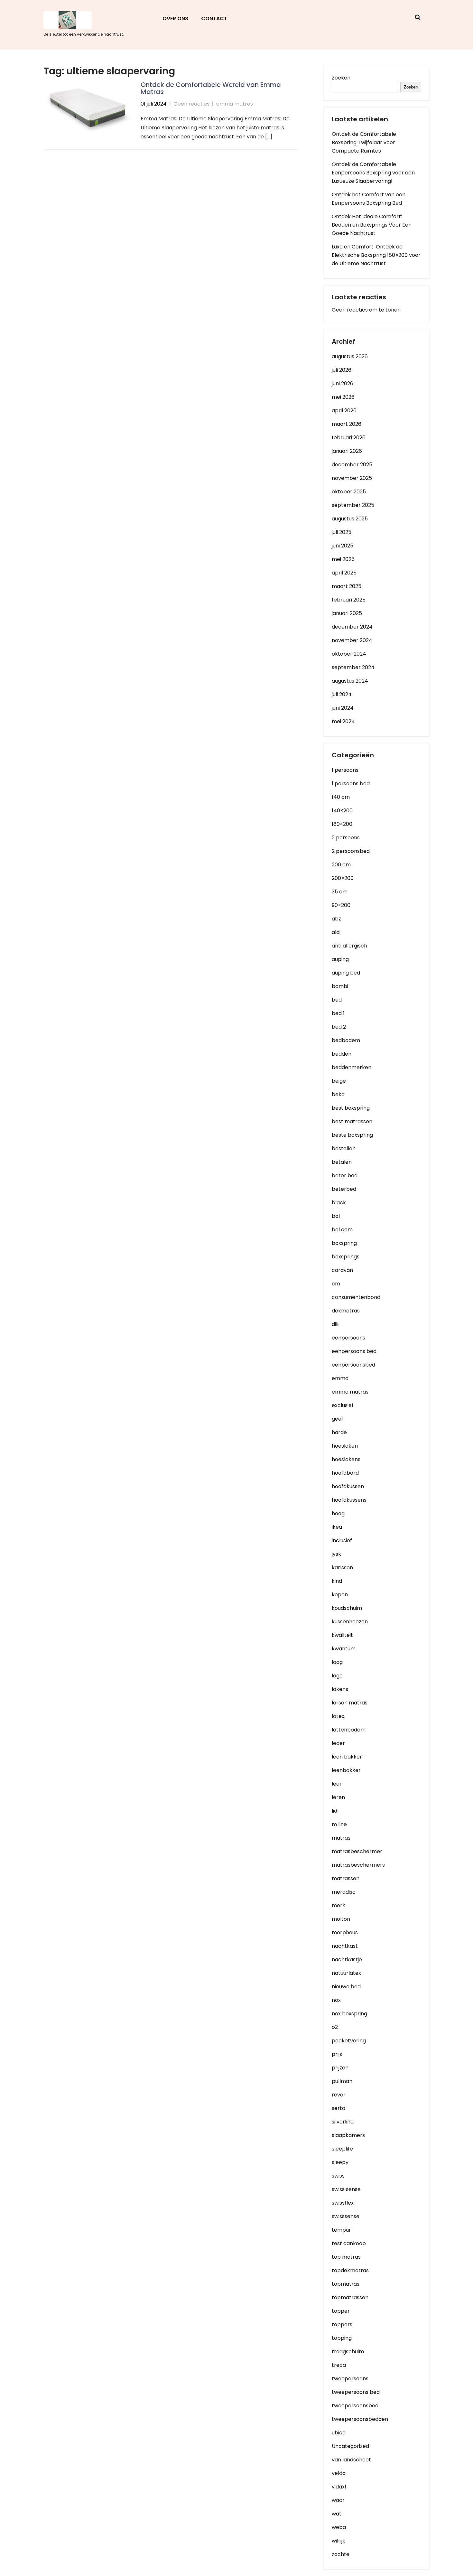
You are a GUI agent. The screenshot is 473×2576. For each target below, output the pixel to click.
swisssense (346, 2216)
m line (339, 1824)
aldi (336, 932)
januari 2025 (347, 613)
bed (337, 1000)
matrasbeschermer (357, 1851)
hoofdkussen (348, 1486)
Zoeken (341, 78)
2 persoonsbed (351, 851)
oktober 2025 (349, 492)
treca (339, 2365)
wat (337, 2514)
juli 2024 (342, 694)
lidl (335, 1811)
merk (339, 1905)
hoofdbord (345, 1473)
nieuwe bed (346, 1987)
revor (339, 2095)
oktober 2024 (349, 654)
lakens (340, 1689)
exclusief (343, 1405)
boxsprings (346, 1257)
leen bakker (347, 1757)
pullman (342, 2081)
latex (338, 1716)
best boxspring (351, 1108)
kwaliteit (342, 1635)
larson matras (350, 1703)
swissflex (343, 2203)
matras (341, 1838)
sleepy (340, 2162)
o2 (335, 2027)
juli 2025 (342, 532)
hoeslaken (345, 1446)
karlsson (342, 1568)
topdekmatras (350, 2270)
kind (337, 1581)
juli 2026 (342, 370)
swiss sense (346, 2189)
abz (336, 919)
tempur (341, 2230)
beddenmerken (352, 1067)
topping (342, 2338)
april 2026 (344, 411)
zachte (341, 2554)
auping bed (346, 973)
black (339, 1203)
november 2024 (352, 640)
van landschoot (351, 2460)
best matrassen (352, 1121)
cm (336, 1284)
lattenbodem (349, 1730)
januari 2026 (347, 451)
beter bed (345, 1176)
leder (338, 1743)
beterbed (344, 1189)
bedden (342, 1054)
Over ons (175, 19)
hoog (338, 1513)
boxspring (344, 1243)
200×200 (343, 878)
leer (337, 1784)
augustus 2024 (350, 681)
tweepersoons (350, 2379)
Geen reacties (191, 104)
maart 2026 (347, 424)
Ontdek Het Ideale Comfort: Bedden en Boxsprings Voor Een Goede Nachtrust (372, 225)
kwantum (344, 1649)
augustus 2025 (350, 519)
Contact (214, 19)
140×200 (342, 811)
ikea (337, 1527)
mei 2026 (343, 397)
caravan (342, 1270)
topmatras (346, 2284)
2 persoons (346, 838)
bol (336, 1216)
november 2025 (352, 478)
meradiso (344, 1892)
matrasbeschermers (358, 1865)
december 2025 (352, 465)
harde (339, 1432)
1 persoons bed (351, 784)
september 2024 (353, 667)
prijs (337, 2054)
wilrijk (339, 2541)
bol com (342, 1230)
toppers (342, 2324)
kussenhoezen (350, 1622)
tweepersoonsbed (355, 2406)
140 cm (341, 797)
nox (336, 2000)
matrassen (346, 1878)
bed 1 (338, 1013)
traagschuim (348, 2352)
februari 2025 (349, 600)
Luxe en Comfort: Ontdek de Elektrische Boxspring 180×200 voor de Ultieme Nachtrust (376, 255)
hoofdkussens (349, 1500)
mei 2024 (343, 721)
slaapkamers (348, 2135)
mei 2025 (343, 559)
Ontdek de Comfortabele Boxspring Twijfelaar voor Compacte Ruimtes (364, 142)
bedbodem (346, 1040)
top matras (346, 2257)
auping (340, 959)
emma (340, 1378)
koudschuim (347, 1608)
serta (339, 2108)
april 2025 (344, 573)
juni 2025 (343, 546)
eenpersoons (348, 1338)
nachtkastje (347, 1960)
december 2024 (352, 627)
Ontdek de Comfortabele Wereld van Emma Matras (211, 88)
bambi (340, 986)
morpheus (345, 1932)
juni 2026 (343, 383)
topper (341, 2311)
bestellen (344, 1148)
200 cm (341, 865)
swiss (338, 2176)
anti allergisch (349, 946)
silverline (343, 2122)
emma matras (235, 104)
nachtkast (345, 1946)
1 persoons (345, 770)
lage (337, 1676)
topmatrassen (350, 2297)
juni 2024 (343, 708)
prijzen (340, 2068)
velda (339, 2473)
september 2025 (353, 505)
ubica (339, 2433)
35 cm (340, 892)
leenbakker (346, 1770)
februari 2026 (349, 438)
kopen (340, 1595)
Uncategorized (350, 2446)
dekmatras (346, 1311)
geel (337, 1419)
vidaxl (339, 2487)
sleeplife (342, 2149)
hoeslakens (346, 1459)
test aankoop (349, 2243)
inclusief (342, 1540)
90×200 (341, 905)
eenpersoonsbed (353, 1365)
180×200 (342, 824)
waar (338, 2500)
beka (338, 1094)
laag (337, 1662)
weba (339, 2527)
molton (341, 1919)
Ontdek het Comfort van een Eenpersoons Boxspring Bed (369, 199)
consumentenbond (356, 1297)
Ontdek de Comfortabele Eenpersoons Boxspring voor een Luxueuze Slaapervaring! (373, 173)
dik (335, 1324)
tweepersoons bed (356, 2392)
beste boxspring (352, 1135)
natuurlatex (346, 1973)
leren (338, 1797)
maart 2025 (347, 586)
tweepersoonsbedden (360, 2419)
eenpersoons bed (354, 1351)
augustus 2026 (350, 356)
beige (339, 1081)
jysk (336, 1554)
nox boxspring (349, 2014)
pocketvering (349, 2041)
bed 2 (339, 1027)
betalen (342, 1162)
